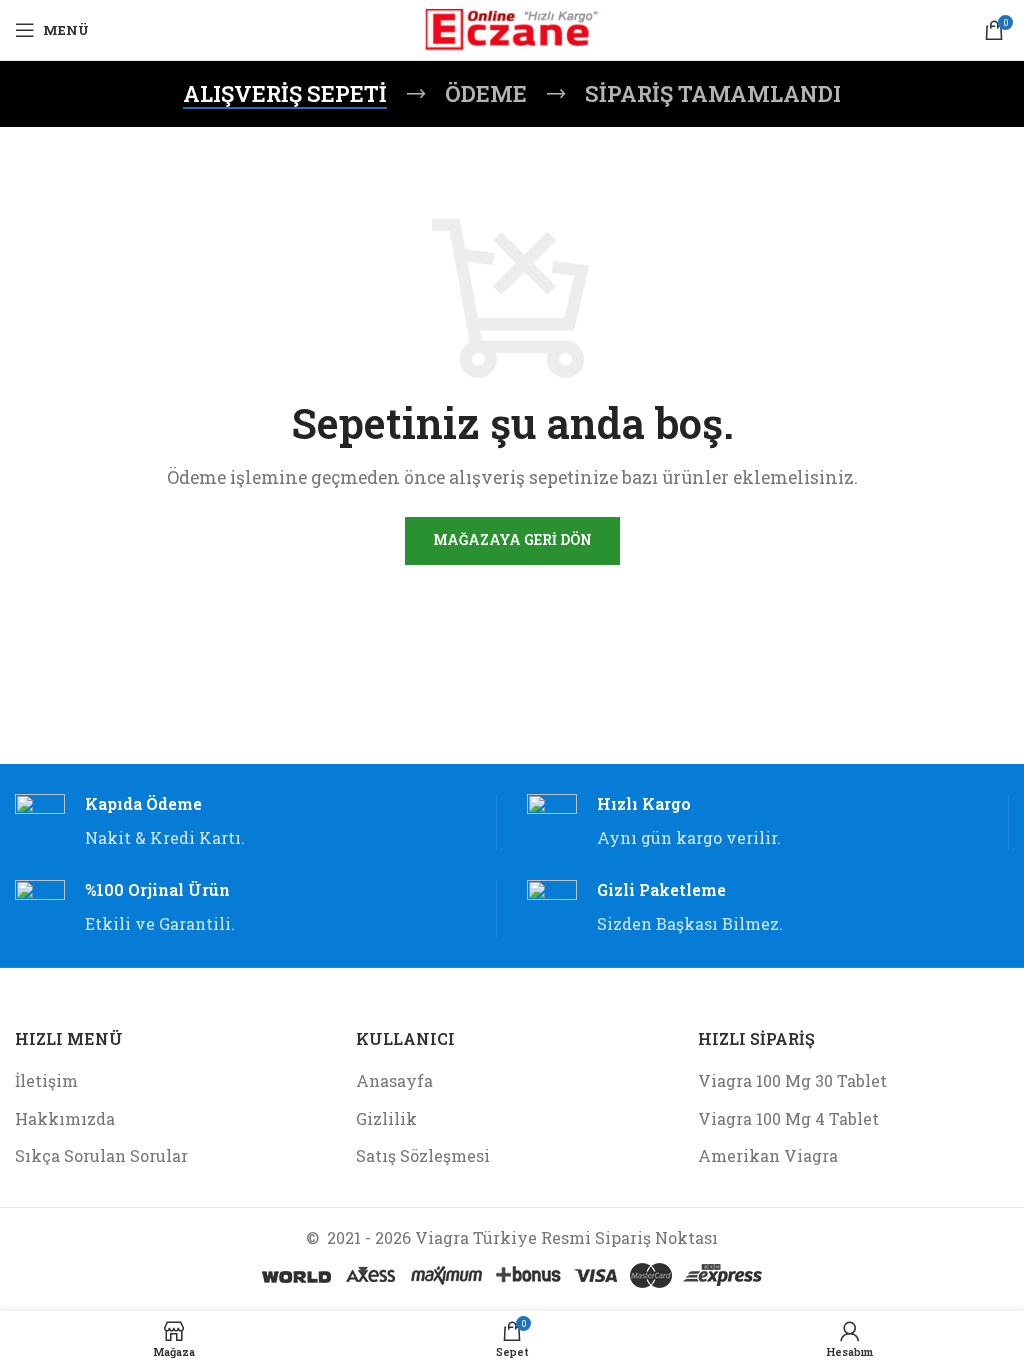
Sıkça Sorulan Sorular (101, 1155)
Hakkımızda (65, 1118)
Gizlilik (386, 1118)
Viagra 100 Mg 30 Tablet (792, 1080)
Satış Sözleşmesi (423, 1155)
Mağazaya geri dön (512, 539)
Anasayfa (394, 1080)
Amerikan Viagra (768, 1155)
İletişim (46, 1080)
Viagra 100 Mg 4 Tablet (788, 1118)
